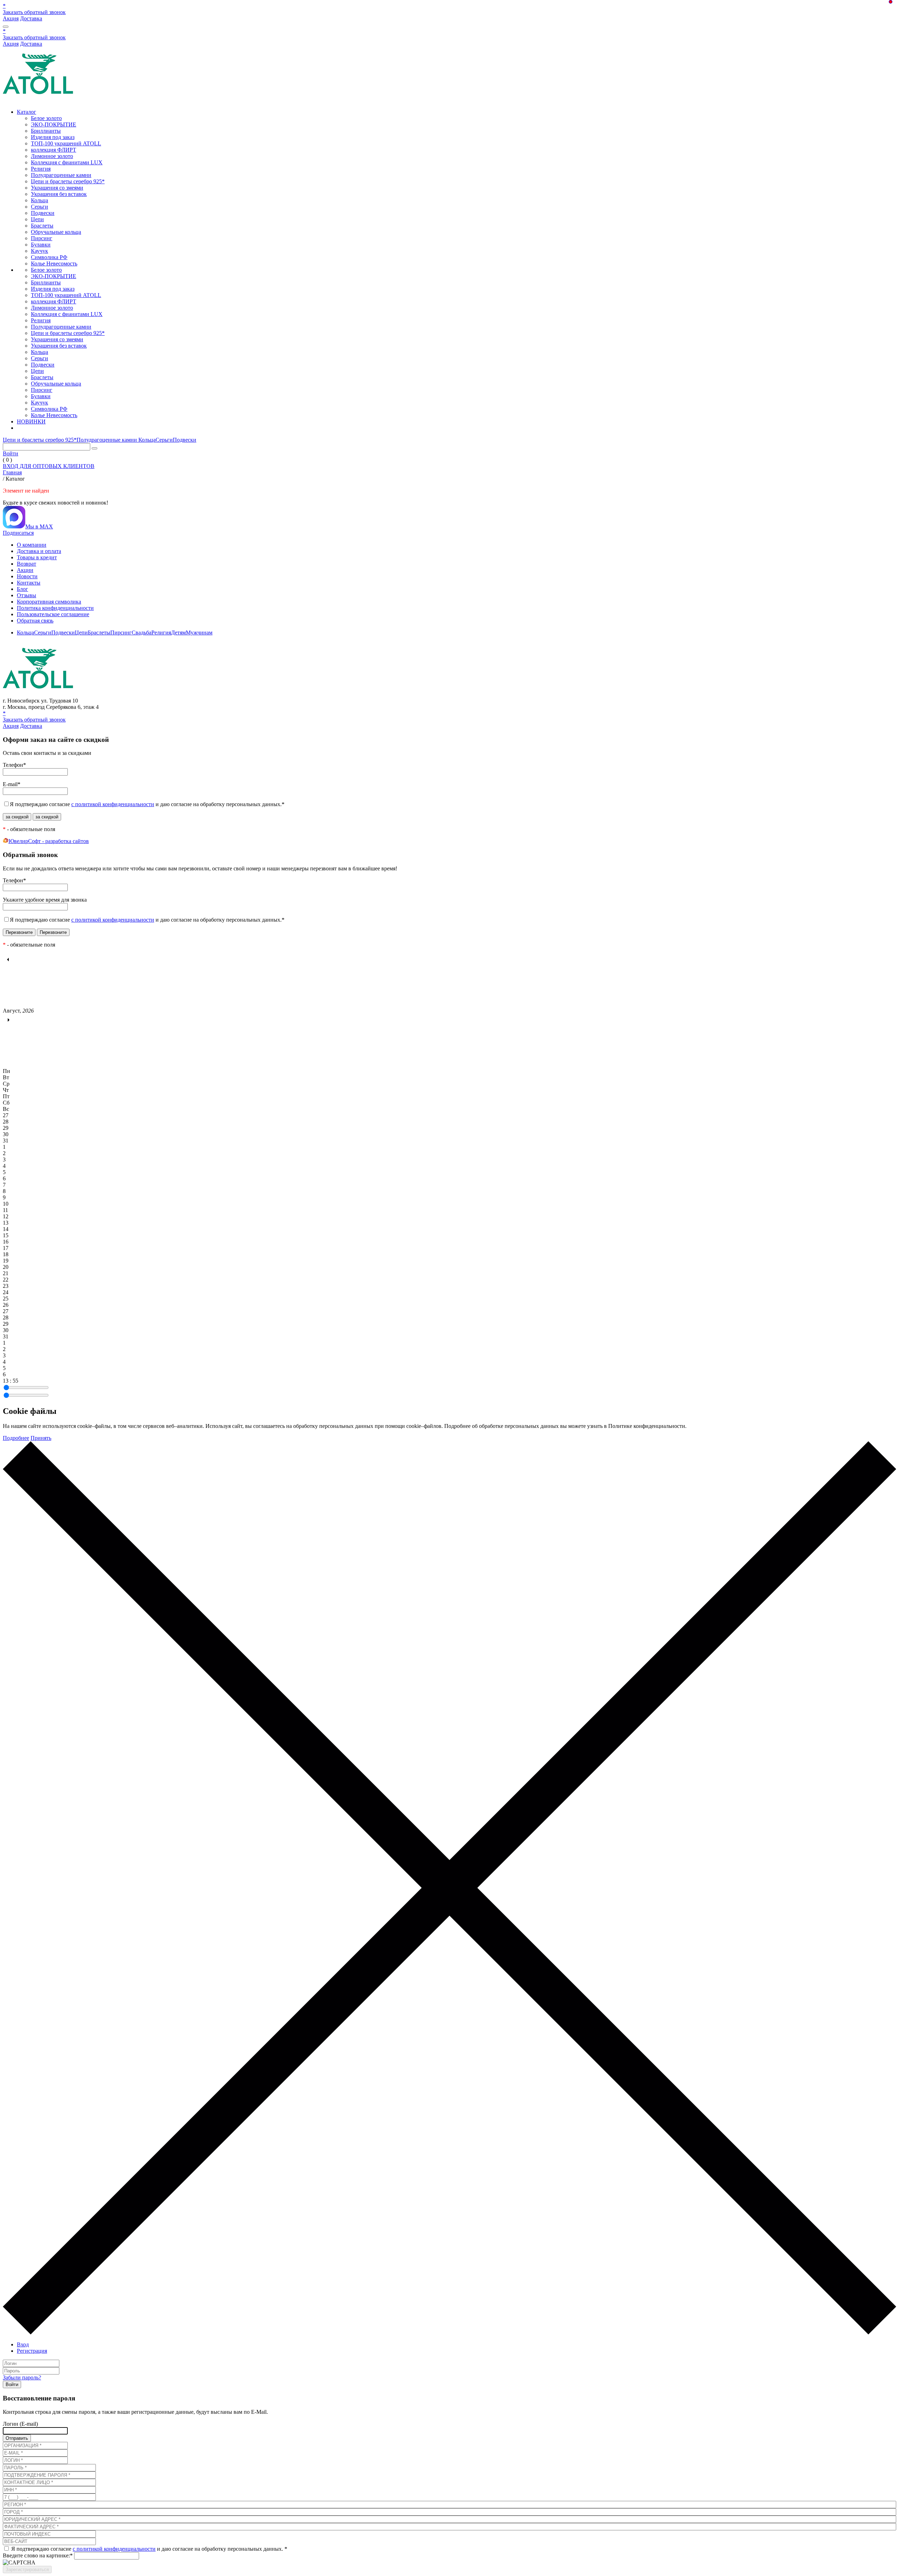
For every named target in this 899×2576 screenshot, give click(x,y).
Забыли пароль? (22, 2377)
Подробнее (16, 1438)
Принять (41, 1438)
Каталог (27, 112)
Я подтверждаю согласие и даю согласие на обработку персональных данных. (147, 804)
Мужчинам (199, 633)
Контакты (29, 583)
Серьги (40, 207)
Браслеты (42, 226)
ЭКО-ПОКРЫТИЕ (54, 124)
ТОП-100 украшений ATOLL (66, 143)
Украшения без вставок (59, 194)
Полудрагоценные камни (61, 175)
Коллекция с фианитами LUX (67, 162)
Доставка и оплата (39, 551)
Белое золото (46, 118)
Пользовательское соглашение (53, 614)
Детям (178, 633)
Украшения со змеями (57, 188)
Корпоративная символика (49, 602)
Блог (22, 589)
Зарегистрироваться (27, 2570)
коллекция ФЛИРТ (54, 150)
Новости (27, 576)
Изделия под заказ (53, 137)
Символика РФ (49, 257)
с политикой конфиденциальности (113, 804)
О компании (32, 545)
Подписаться (18, 533)
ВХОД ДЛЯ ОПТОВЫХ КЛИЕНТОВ (49, 466)
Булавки (41, 245)
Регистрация (32, 2351)
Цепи (37, 219)
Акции (25, 570)
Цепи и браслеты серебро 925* (68, 181)
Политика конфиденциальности (55, 608)
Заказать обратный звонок (34, 12)
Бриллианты (46, 131)
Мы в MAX (39, 526)
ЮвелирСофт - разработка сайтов (49, 841)
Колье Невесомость (54, 263)
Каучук (40, 251)
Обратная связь (35, 621)
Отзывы (27, 595)
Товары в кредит (37, 557)
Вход (23, 2344)
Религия (41, 169)
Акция (11, 18)
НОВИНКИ (31, 421)
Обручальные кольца (56, 232)
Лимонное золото (52, 156)
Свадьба (142, 633)
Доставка (31, 18)
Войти (11, 453)
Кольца (40, 200)
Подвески (43, 213)
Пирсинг (42, 238)
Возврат (27, 564)
